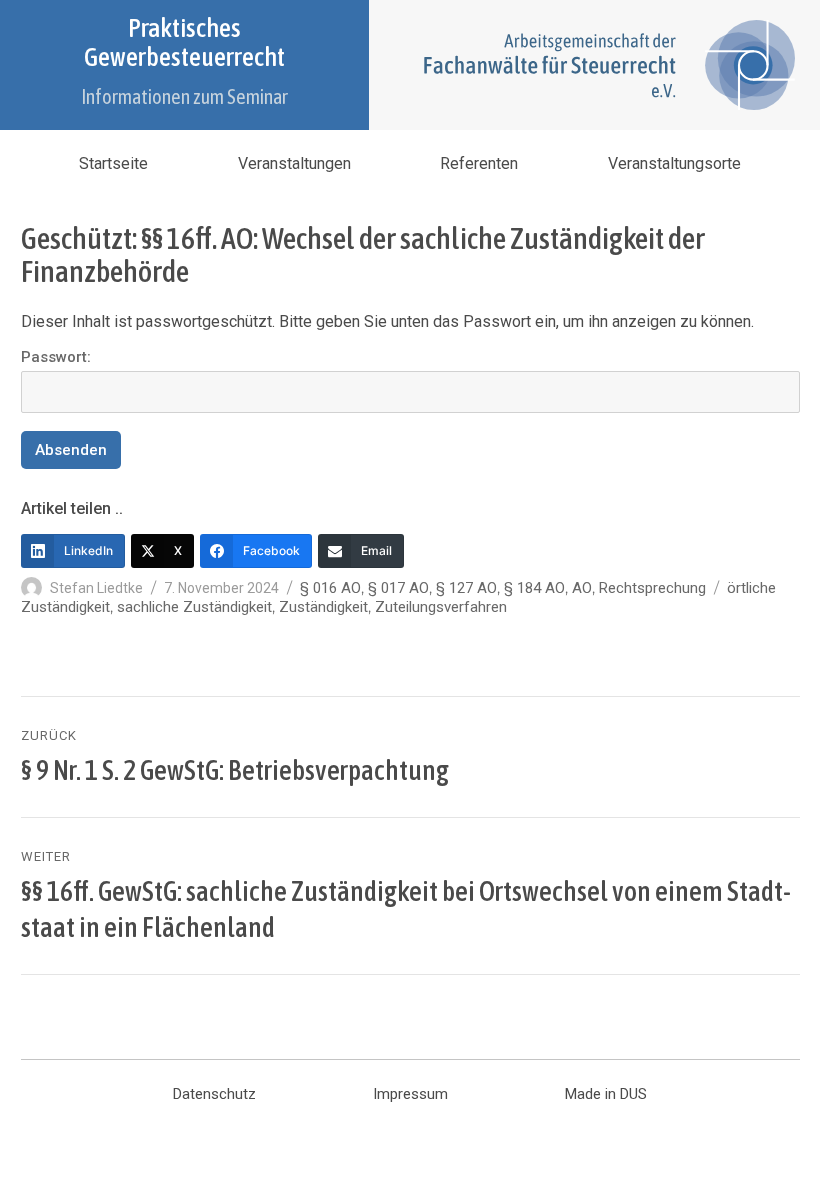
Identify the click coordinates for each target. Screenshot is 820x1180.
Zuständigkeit (323, 607)
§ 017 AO (398, 588)
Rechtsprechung (652, 588)
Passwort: (56, 357)
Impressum (410, 1094)
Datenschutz (214, 1094)
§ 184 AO (534, 588)
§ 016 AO (330, 588)
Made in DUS (606, 1094)
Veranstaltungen (294, 163)
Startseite (113, 163)
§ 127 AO (466, 588)
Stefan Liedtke (96, 588)
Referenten (479, 163)
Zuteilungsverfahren (441, 607)
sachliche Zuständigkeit (194, 607)
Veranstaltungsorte (674, 163)
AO (582, 588)
